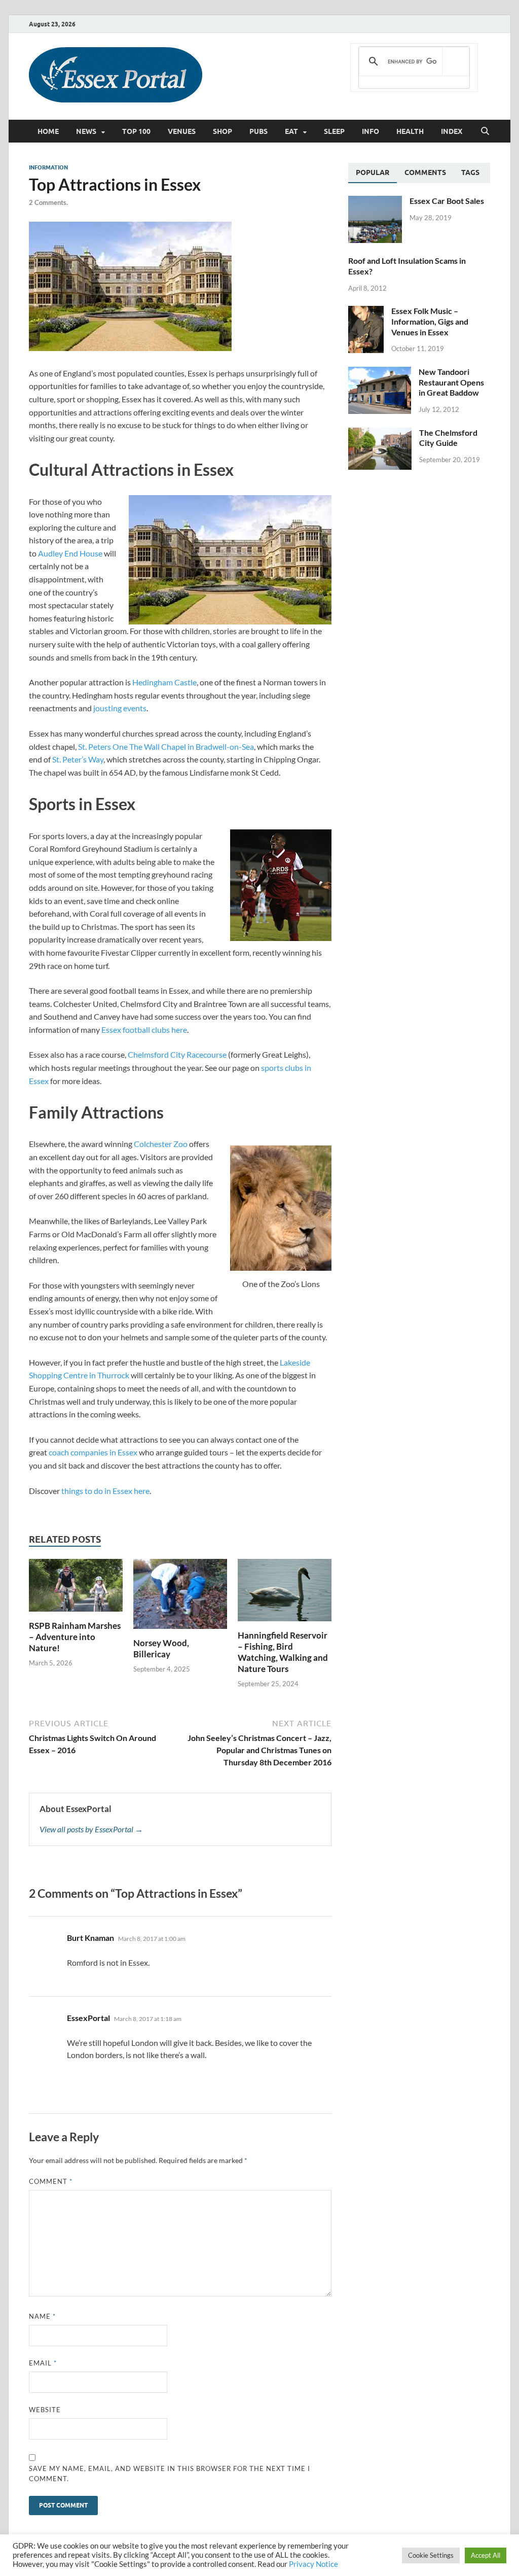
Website (45, 2410)
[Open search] (485, 131)
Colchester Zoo (161, 1144)
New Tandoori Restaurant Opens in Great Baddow (451, 382)
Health (410, 131)
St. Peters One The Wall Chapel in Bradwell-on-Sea (166, 746)
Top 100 (136, 131)
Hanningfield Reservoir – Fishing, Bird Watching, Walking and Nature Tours (283, 1652)
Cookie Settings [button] (431, 2555)
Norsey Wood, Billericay (161, 1648)
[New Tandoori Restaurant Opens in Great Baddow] (380, 373)
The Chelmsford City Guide (448, 438)
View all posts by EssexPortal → (91, 1829)
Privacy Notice (313, 2564)
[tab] (373, 173)
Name (42, 2316)
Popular (373, 172)
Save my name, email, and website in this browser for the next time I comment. (170, 2474)
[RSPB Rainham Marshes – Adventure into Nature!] (76, 1588)
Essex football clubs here (144, 1030)
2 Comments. (48, 202)
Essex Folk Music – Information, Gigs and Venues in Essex (430, 321)
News (86, 131)
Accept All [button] (486, 2555)
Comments (425, 172)
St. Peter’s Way (78, 759)
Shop (223, 131)
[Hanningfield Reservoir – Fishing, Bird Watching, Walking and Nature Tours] (285, 1593)
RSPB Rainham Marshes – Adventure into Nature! (75, 1637)
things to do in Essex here (105, 1491)
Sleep (334, 131)
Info (370, 131)
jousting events (120, 708)
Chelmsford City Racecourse (177, 1054)
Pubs (258, 131)
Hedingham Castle (164, 682)
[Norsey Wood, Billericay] (180, 1597)
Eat (291, 131)
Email (43, 2363)
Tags (470, 172)
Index (452, 131)
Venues (182, 131)
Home (48, 131)
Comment (51, 2181)
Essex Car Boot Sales (447, 201)
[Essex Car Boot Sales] (375, 202)
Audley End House (70, 553)
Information (48, 167)
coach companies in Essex (93, 1452)
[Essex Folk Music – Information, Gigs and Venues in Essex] (366, 312)
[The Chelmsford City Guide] (380, 433)
